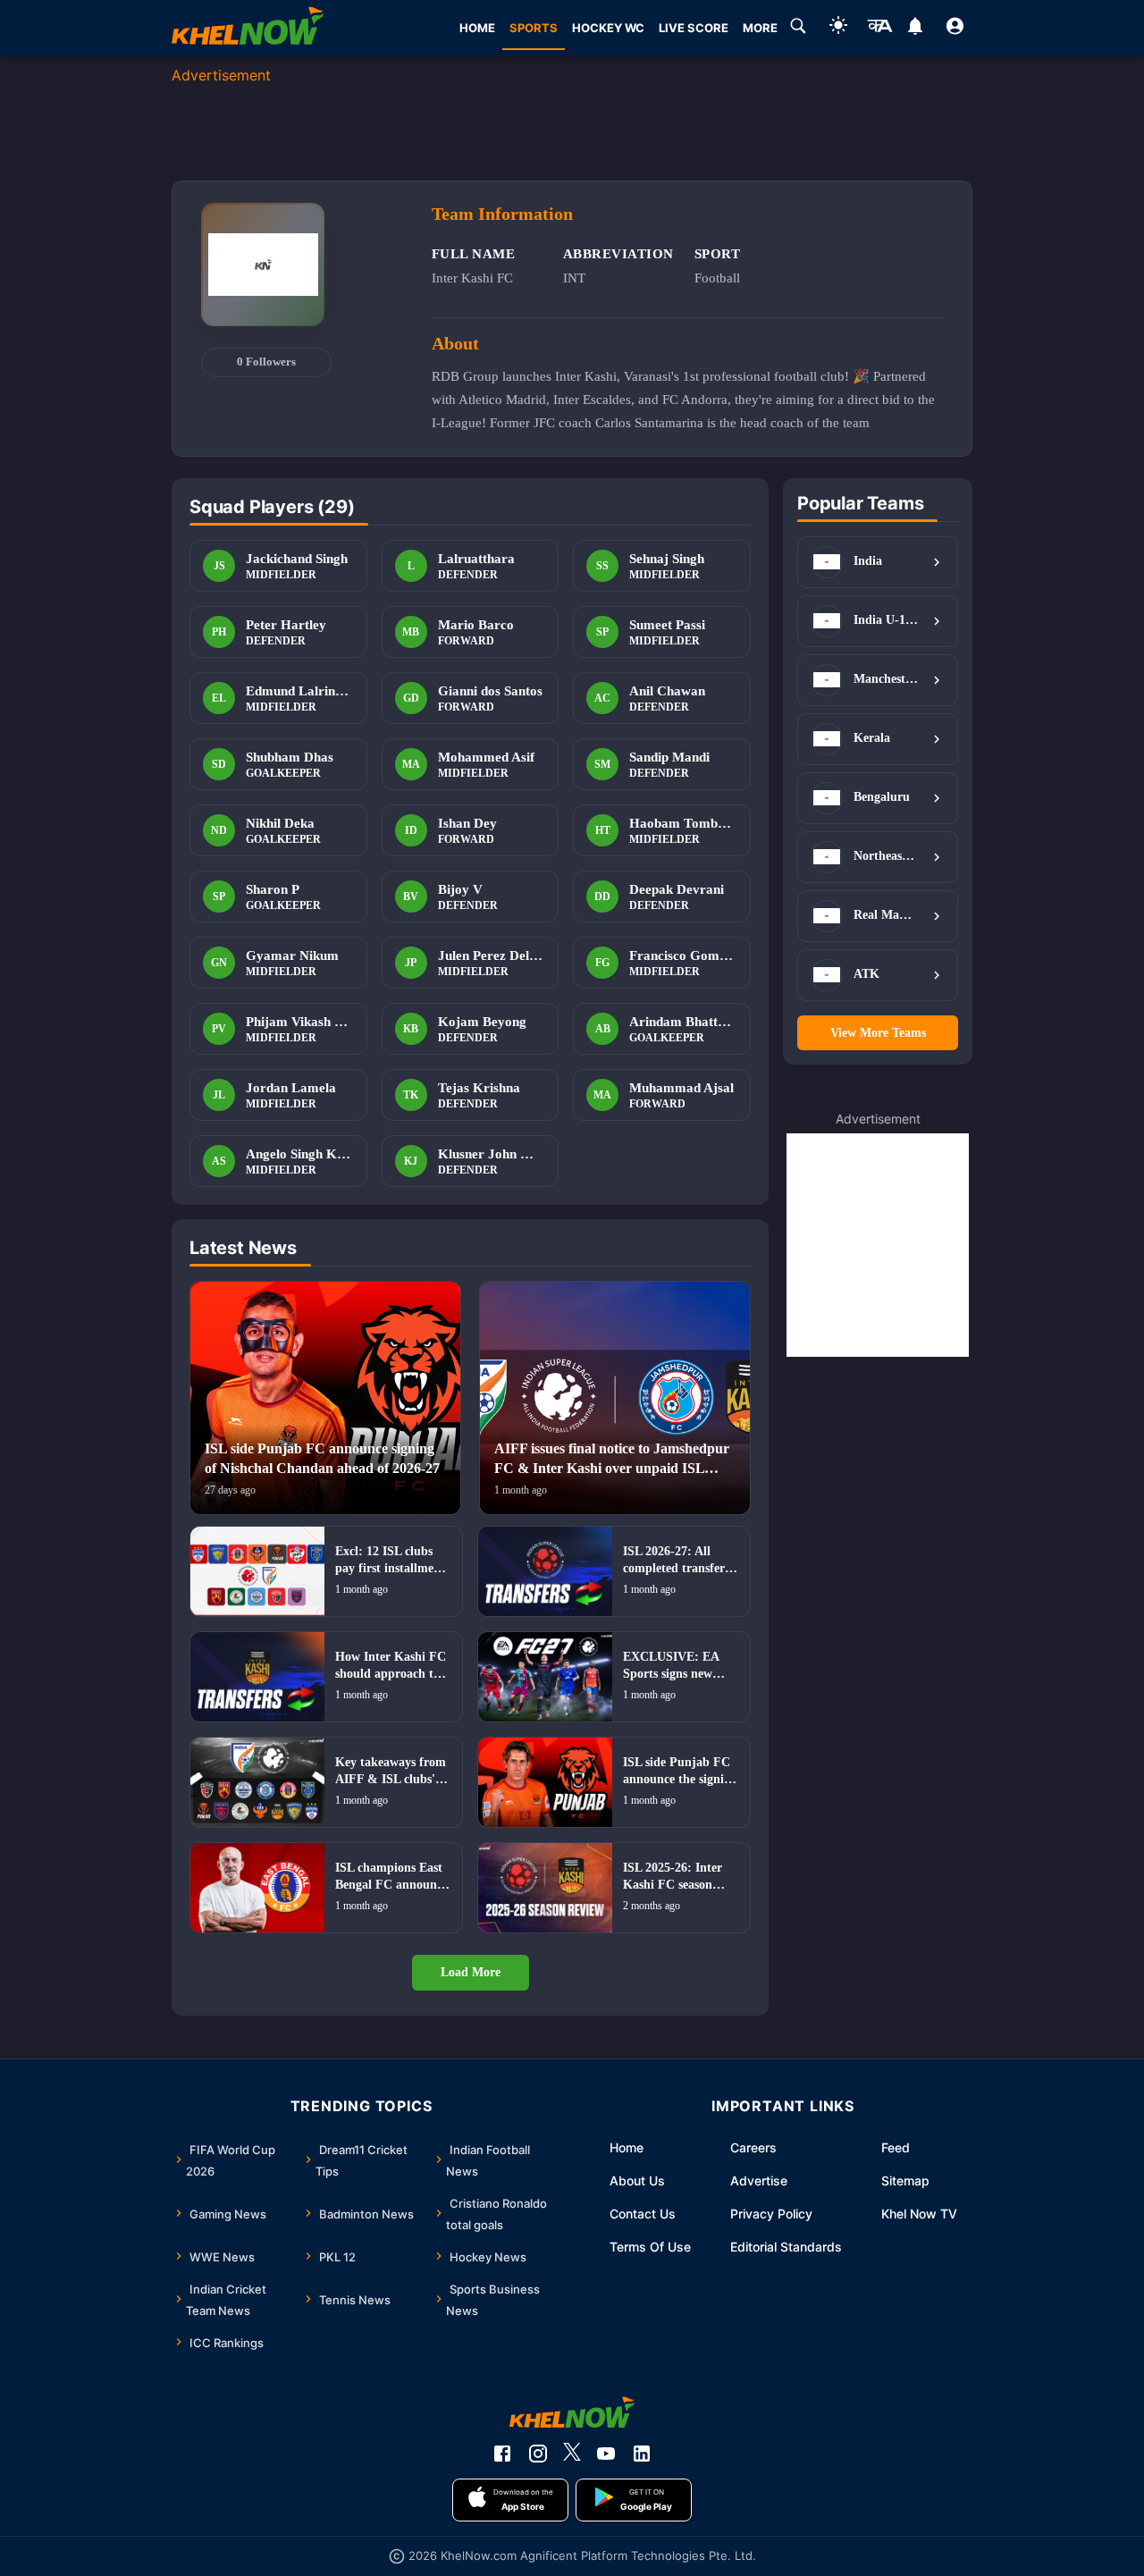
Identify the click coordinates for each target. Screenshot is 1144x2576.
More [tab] (760, 28)
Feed (896, 2147)
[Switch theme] (838, 28)
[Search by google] (798, 29)
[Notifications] (915, 29)
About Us (637, 2180)
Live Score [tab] (694, 28)
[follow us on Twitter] (572, 2454)
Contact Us (643, 2214)
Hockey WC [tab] (608, 28)
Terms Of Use (650, 2247)
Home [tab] (477, 28)
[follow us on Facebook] (502, 2454)
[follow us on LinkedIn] (642, 2454)
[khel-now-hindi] (879, 29)
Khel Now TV (919, 2214)
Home (627, 2147)
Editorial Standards (786, 2247)
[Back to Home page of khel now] (248, 28)
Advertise (759, 2180)
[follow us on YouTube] (606, 2454)
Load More (471, 1972)
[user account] (955, 29)
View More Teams (878, 1033)
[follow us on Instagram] (538, 2454)
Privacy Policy (771, 2214)
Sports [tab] (534, 28)
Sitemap (905, 2180)
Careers (753, 2147)
